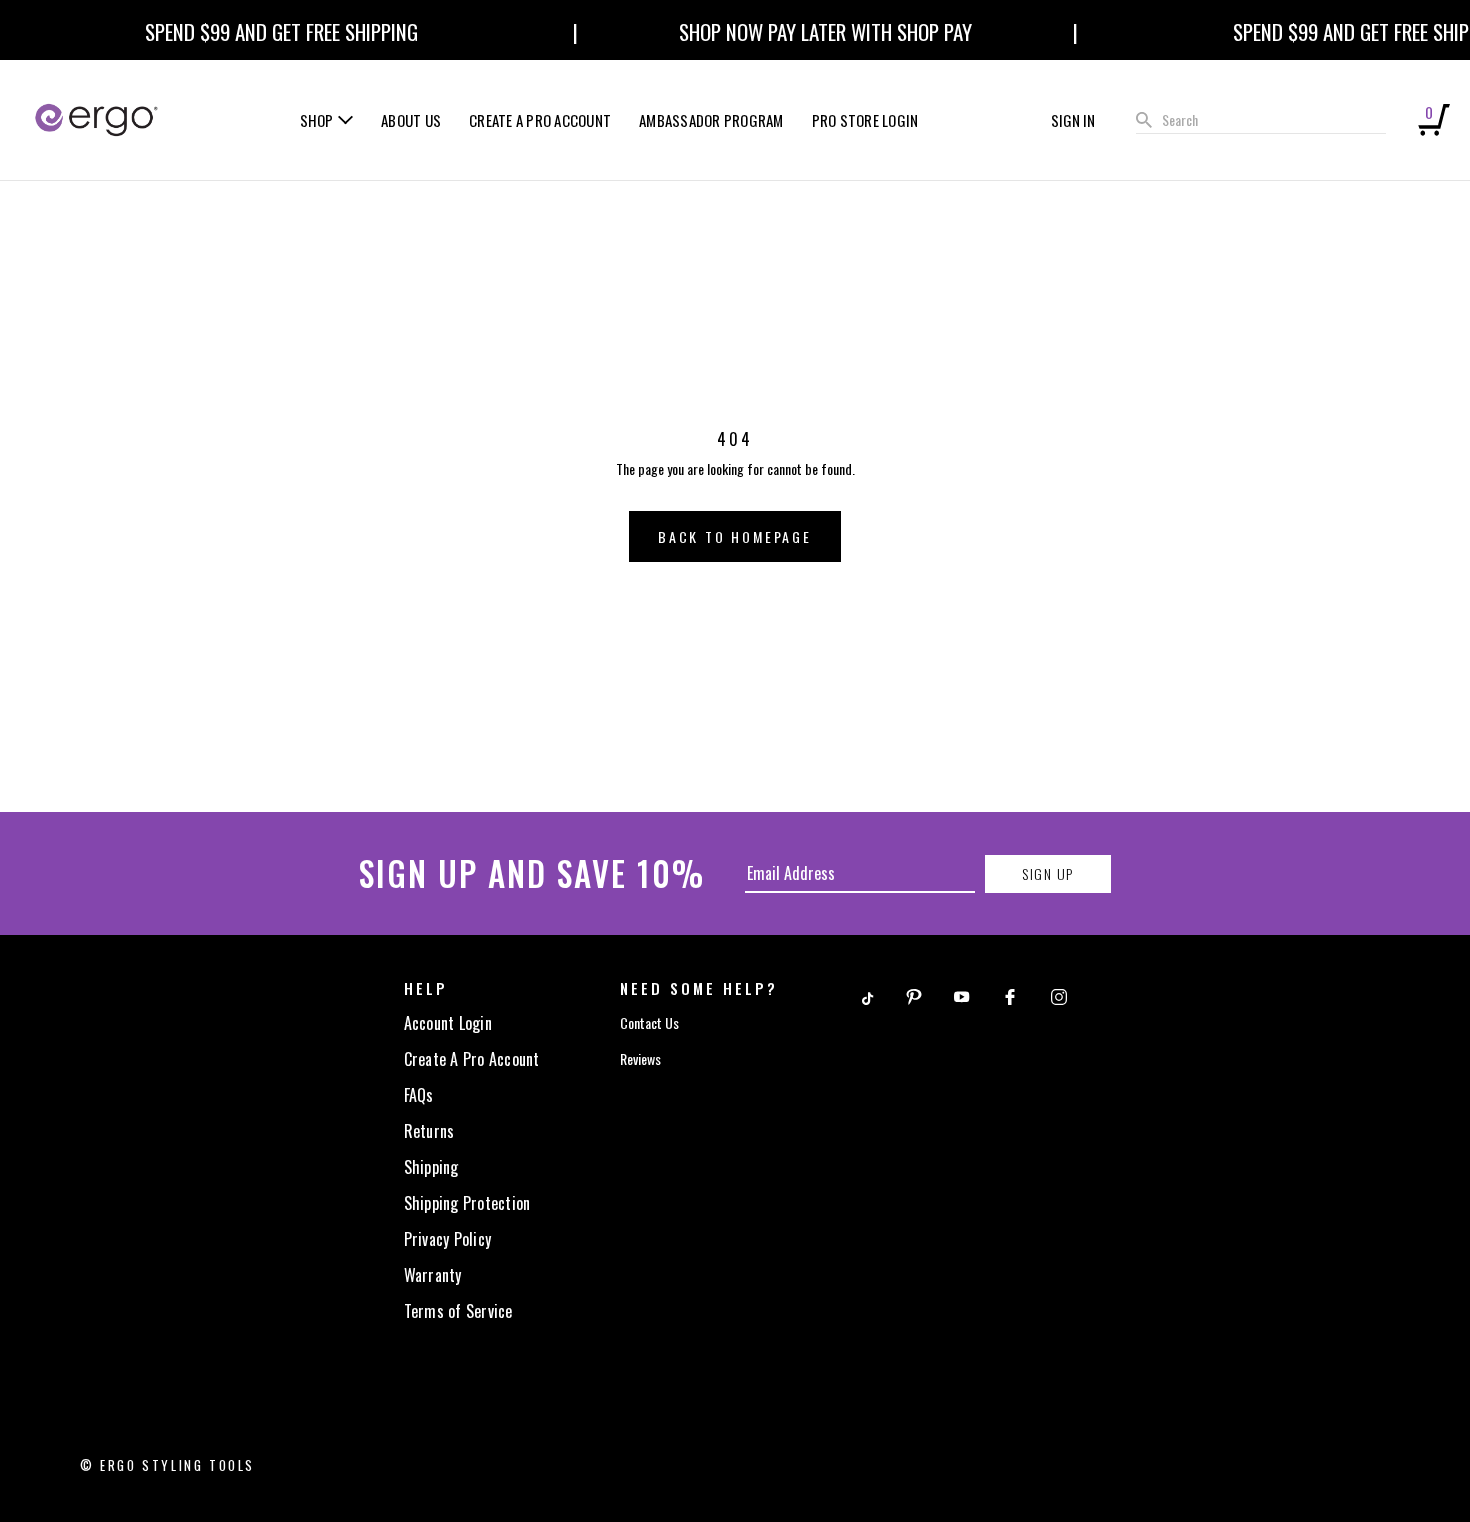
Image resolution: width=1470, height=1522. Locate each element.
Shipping (431, 1167)
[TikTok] (866, 995)
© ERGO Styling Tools (167, 1465)
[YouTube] (962, 995)
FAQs (419, 1095)
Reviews (640, 1058)
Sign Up (1047, 873)
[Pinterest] (914, 995)
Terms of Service (458, 1311)
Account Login (448, 1023)
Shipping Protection (467, 1203)
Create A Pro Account (472, 1059)
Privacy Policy (448, 1239)
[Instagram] (1059, 995)
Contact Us (649, 1022)
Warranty (433, 1275)
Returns (429, 1131)
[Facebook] (1010, 995)
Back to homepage (735, 536)
